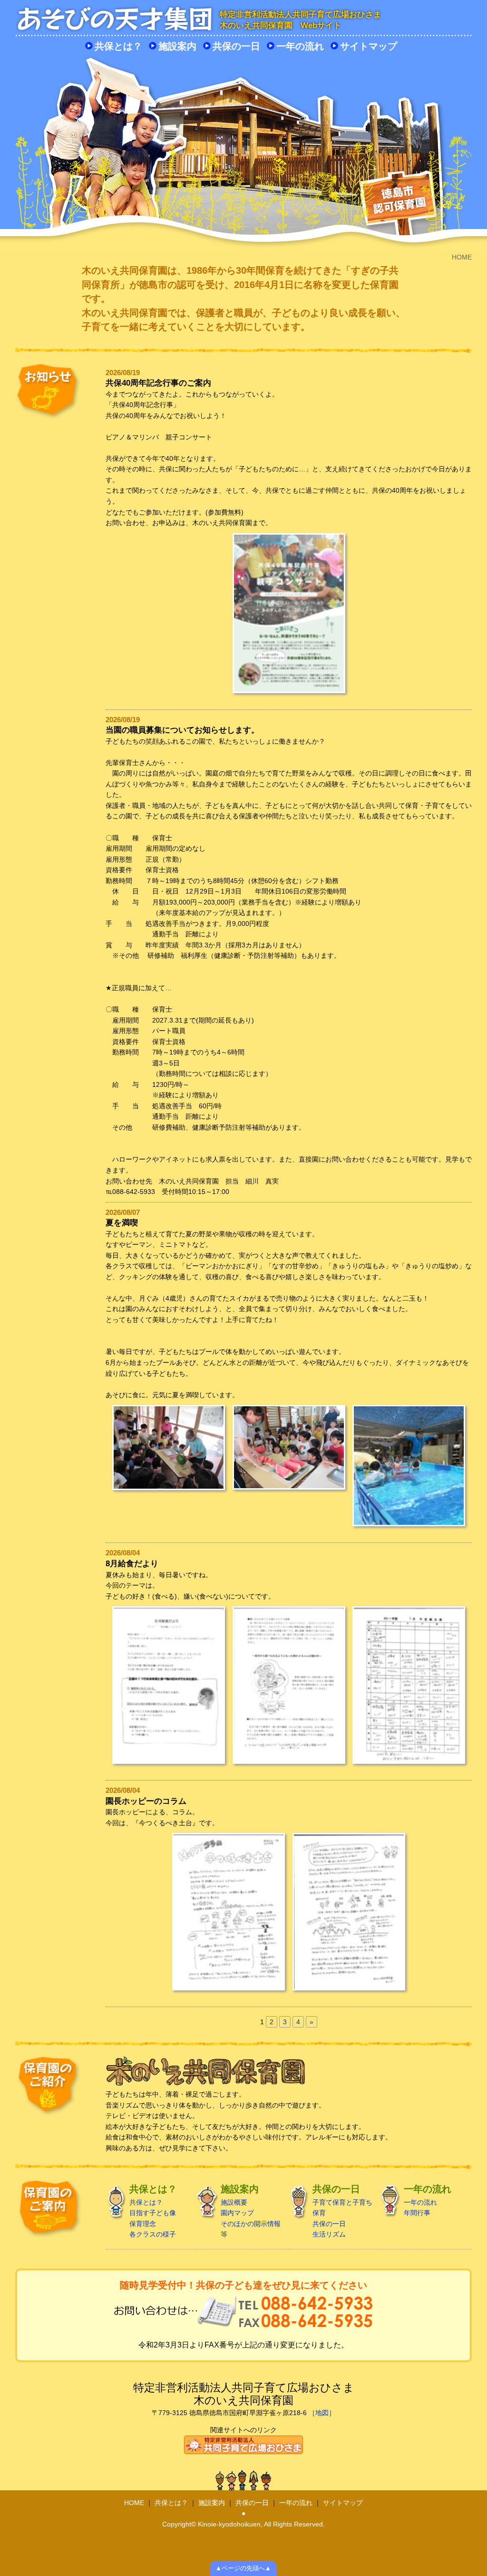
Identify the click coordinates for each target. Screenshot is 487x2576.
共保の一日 (236, 46)
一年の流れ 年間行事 (428, 2200)
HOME (134, 2503)
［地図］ (322, 2413)
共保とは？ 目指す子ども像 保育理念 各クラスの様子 (153, 2211)
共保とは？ (118, 46)
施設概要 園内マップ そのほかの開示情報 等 (251, 2211)
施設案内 (177, 46)
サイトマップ (369, 46)
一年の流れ (300, 46)
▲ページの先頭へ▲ (243, 2568)
